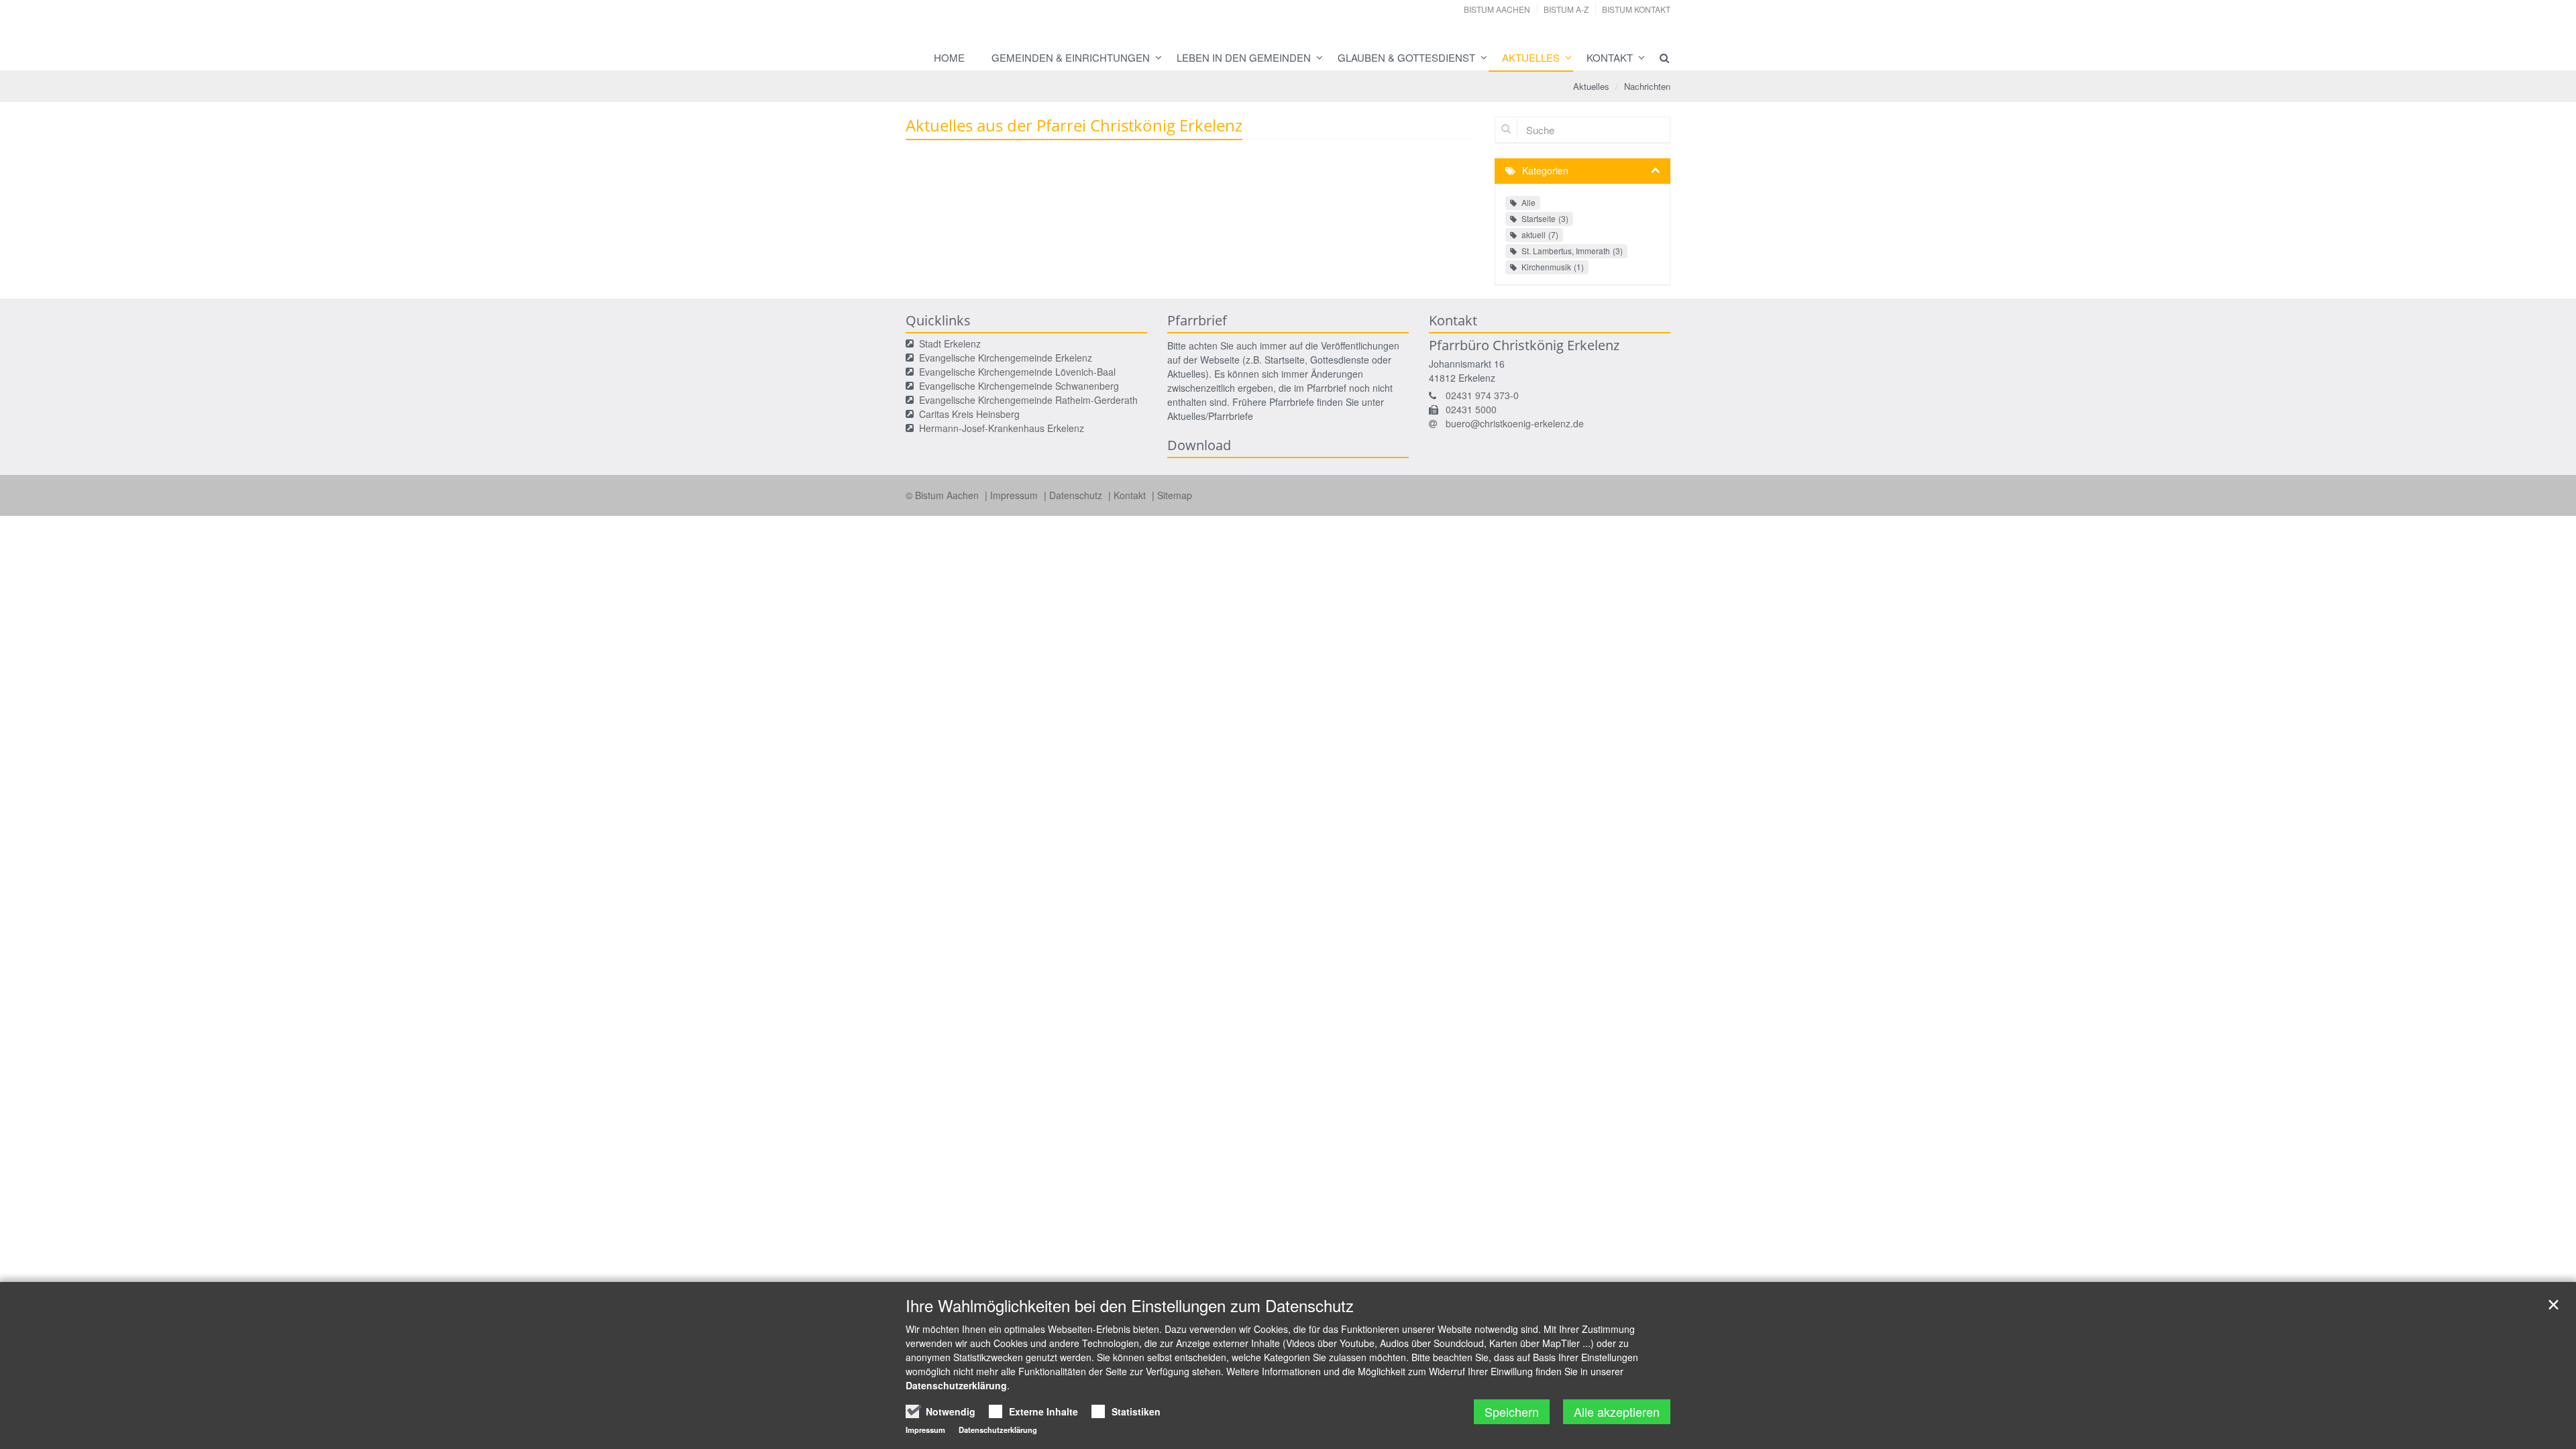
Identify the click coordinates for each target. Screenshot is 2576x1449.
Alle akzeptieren (1617, 1411)
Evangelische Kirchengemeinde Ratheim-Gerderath (1028, 400)
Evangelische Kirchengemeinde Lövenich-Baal (1017, 372)
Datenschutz (1077, 495)
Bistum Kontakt (1636, 9)
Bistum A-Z (1566, 9)
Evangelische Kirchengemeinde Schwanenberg (1019, 386)
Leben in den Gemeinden (1244, 57)
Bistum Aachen (1497, 9)
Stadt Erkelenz (950, 343)
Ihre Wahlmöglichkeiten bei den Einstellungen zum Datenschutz (1130, 1305)
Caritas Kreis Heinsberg (969, 414)
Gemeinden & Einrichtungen (1071, 57)
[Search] (1658, 58)
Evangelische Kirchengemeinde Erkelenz (1006, 358)
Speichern (1512, 1411)
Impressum (1015, 495)
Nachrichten (1647, 86)
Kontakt (1610, 57)
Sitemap (1175, 495)
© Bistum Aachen (944, 495)
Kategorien (1545, 170)
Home (949, 57)
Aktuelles (1531, 57)
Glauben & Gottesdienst (1406, 57)
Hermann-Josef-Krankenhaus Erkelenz (1002, 428)
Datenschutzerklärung (956, 1385)
